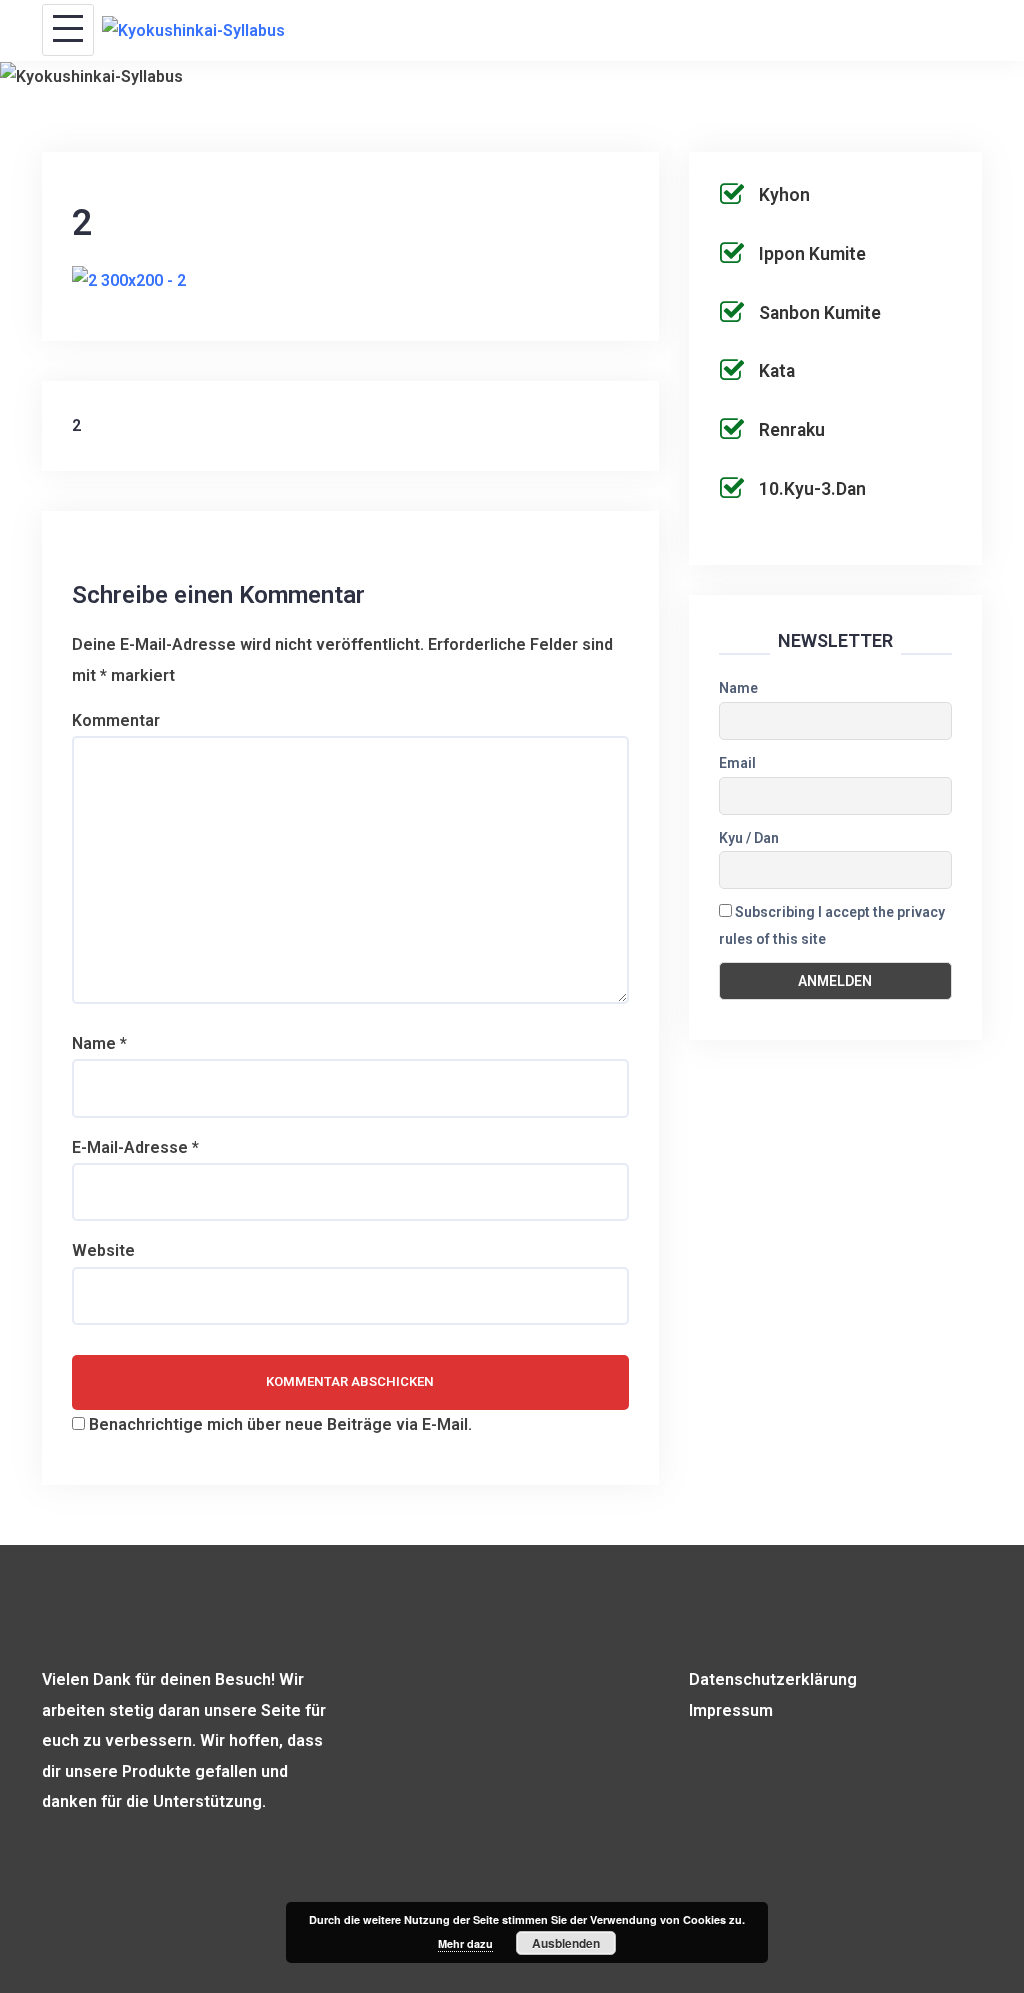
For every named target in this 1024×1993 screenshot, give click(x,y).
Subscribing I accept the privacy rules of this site (832, 925)
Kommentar (116, 720)
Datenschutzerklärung (773, 1679)
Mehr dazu (465, 1943)
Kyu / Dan (749, 838)
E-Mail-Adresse (135, 1147)
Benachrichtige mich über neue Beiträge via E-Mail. (280, 1424)
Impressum (731, 1710)
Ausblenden (566, 1943)
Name (99, 1043)
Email (737, 763)
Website (103, 1250)
